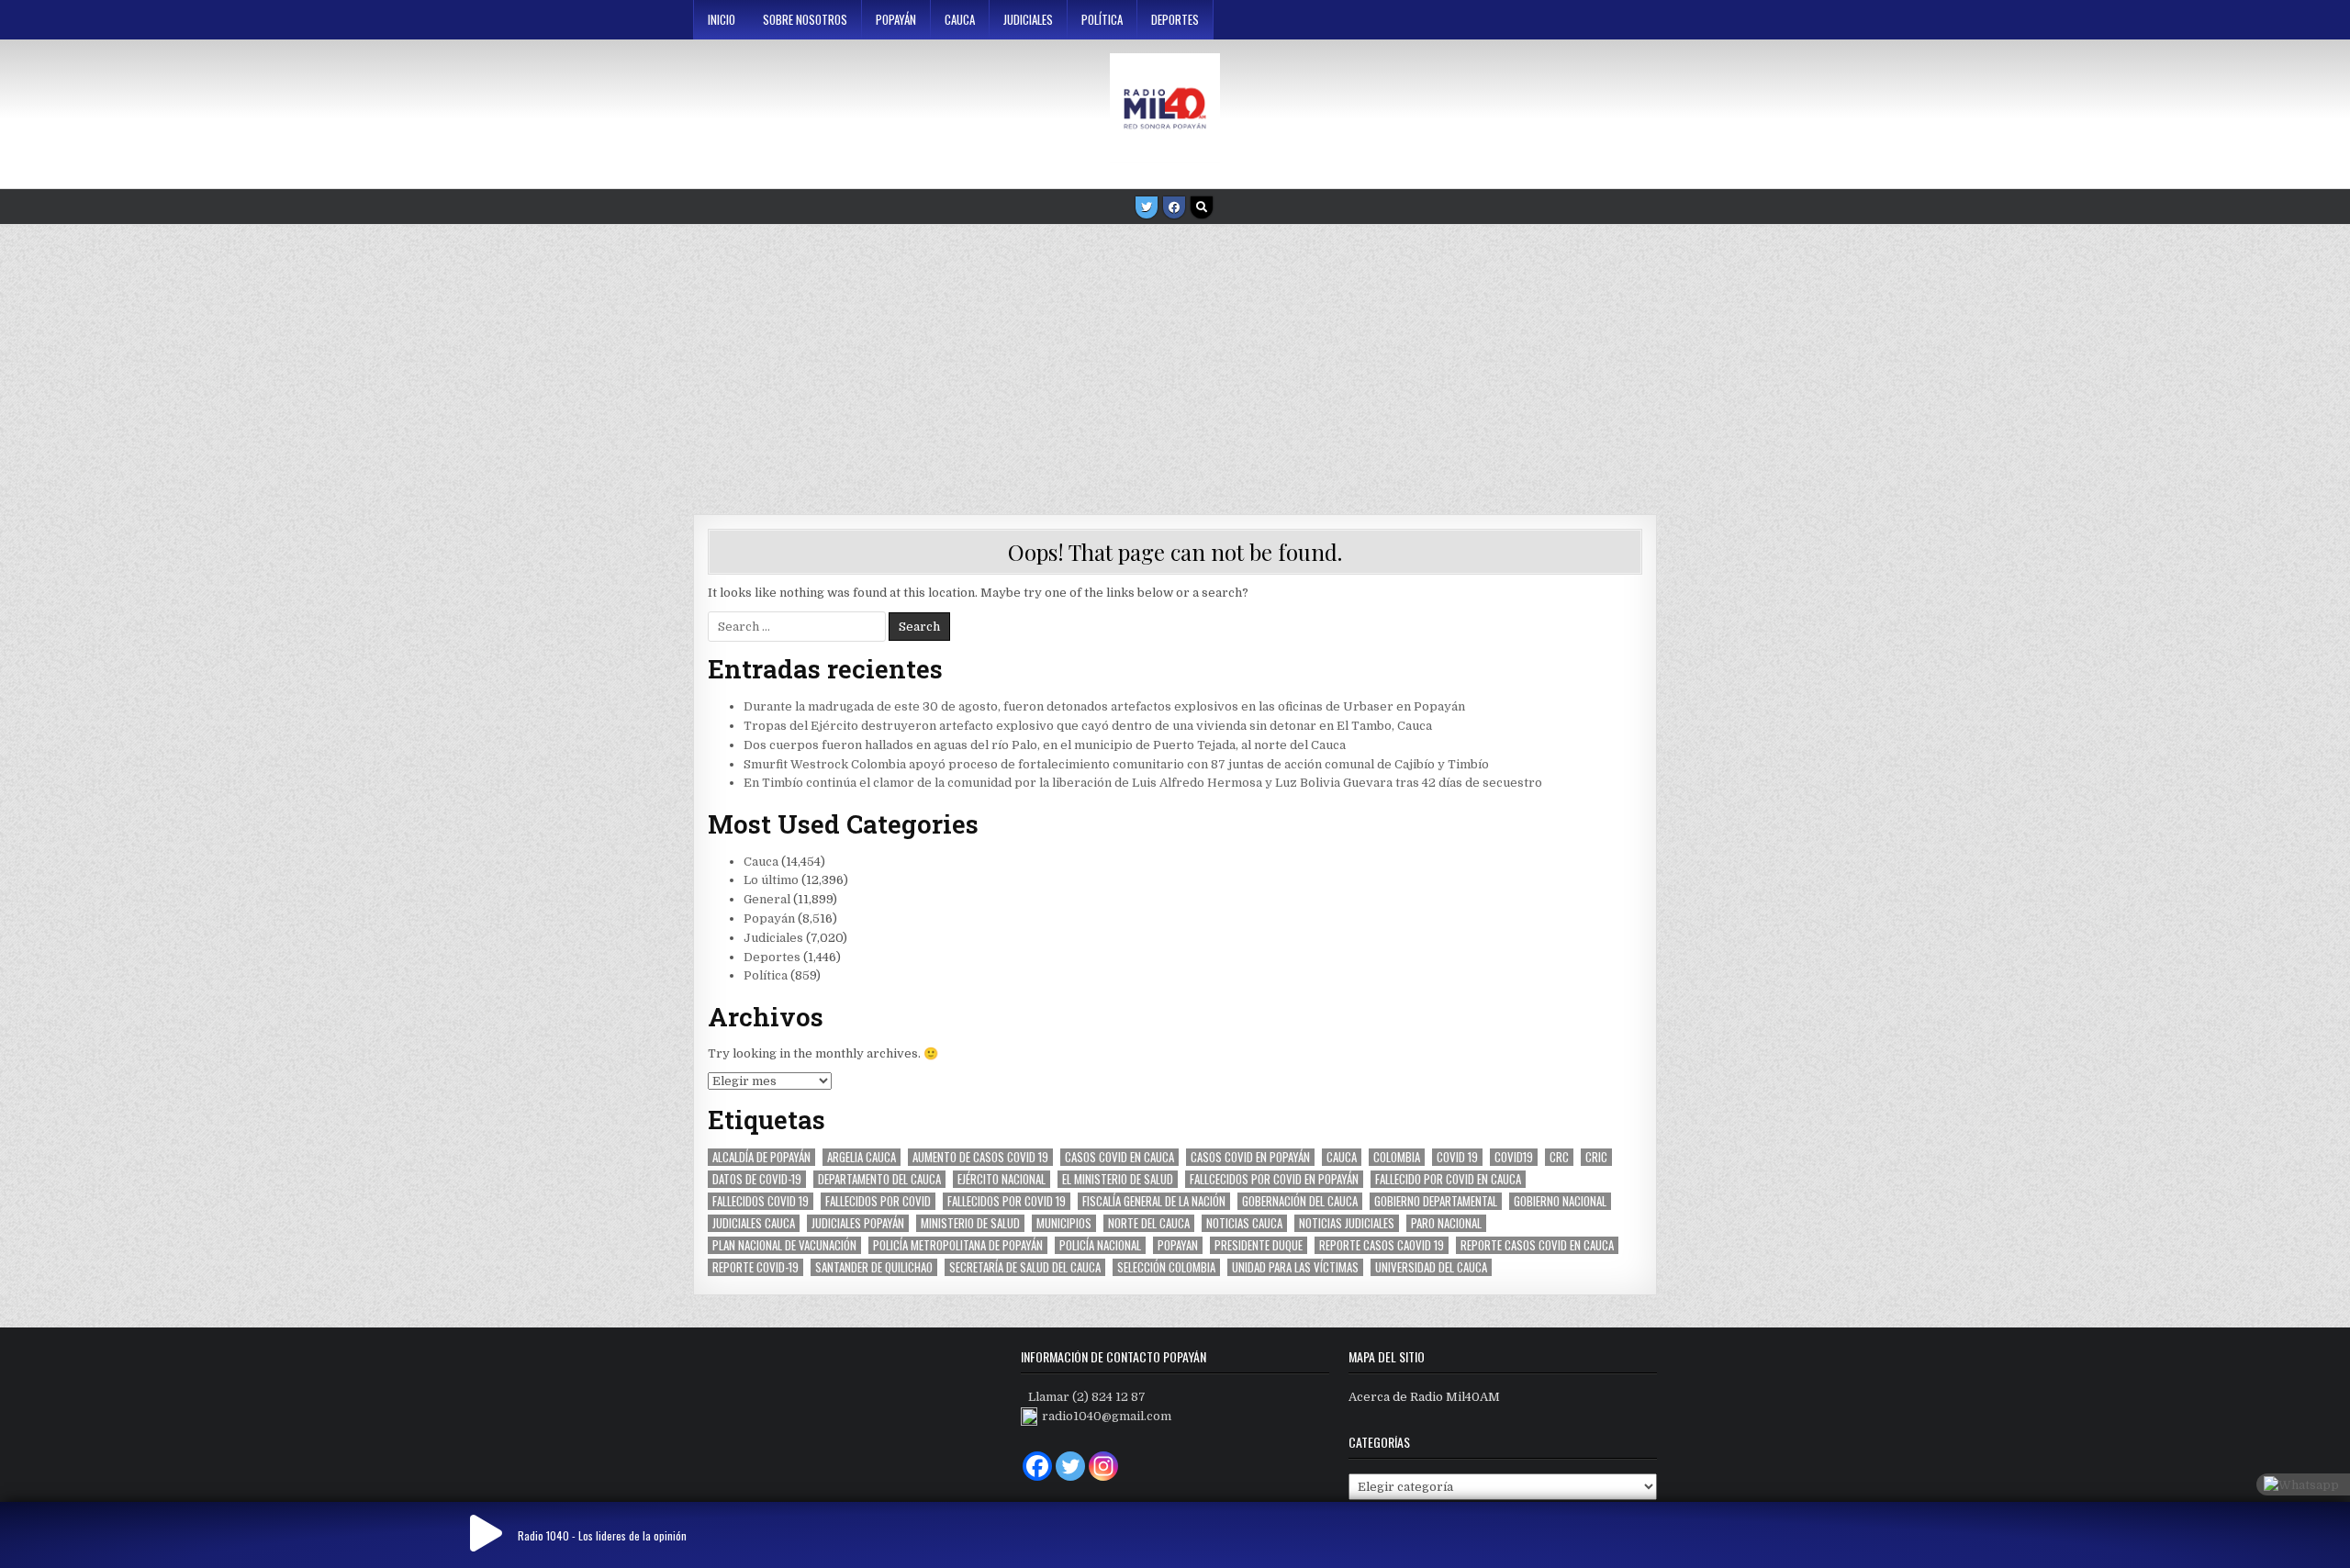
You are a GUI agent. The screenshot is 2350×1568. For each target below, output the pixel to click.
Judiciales (1028, 19)
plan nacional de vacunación (784, 1245)
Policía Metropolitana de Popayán (958, 1245)
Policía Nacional (1100, 1245)
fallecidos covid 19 (761, 1201)
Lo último (771, 880)
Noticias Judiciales (1347, 1223)
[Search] (1202, 207)
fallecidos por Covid (878, 1201)
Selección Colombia (1166, 1267)
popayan (1178, 1245)
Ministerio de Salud (970, 1223)
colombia (1397, 1157)
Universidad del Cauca (1431, 1267)
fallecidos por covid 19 (1007, 1201)
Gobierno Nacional (1560, 1201)
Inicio (722, 19)
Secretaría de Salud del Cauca (1025, 1267)
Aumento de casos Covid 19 (980, 1157)
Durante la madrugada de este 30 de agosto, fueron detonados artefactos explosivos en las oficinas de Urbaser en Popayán (1104, 706)
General (767, 899)
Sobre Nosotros (805, 19)
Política (1102, 19)
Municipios (1064, 1223)
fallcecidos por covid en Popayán (1274, 1179)
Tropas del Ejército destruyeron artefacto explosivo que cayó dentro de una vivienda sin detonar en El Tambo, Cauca (1088, 726)
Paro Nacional (1446, 1223)
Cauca (960, 19)
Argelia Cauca (862, 1157)
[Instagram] (1103, 1466)
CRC (1559, 1157)
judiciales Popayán (858, 1223)
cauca (1342, 1157)
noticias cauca (1244, 1223)
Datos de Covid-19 (757, 1179)
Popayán (896, 19)
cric (1596, 1157)
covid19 (1514, 1157)
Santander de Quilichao (874, 1267)
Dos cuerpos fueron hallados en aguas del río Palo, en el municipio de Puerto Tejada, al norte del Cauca (1045, 745)
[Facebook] (1174, 207)
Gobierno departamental (1436, 1201)
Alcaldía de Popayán (761, 1157)
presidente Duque (1259, 1245)
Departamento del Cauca (879, 1179)
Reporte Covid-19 (755, 1267)
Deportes (1175, 19)
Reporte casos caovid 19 (1382, 1245)
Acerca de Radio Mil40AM (1424, 1397)
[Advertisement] (1175, 363)
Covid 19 (1457, 1157)
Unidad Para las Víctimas (1295, 1267)
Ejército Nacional (1002, 1179)
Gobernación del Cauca (1300, 1201)
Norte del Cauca (1149, 1223)
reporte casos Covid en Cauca (1537, 1245)
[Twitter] (1147, 207)
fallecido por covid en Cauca (1448, 1179)
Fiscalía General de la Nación (1154, 1201)
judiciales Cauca (754, 1223)
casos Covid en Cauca (1119, 1157)
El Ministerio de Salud (1118, 1179)
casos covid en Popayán (1250, 1157)
